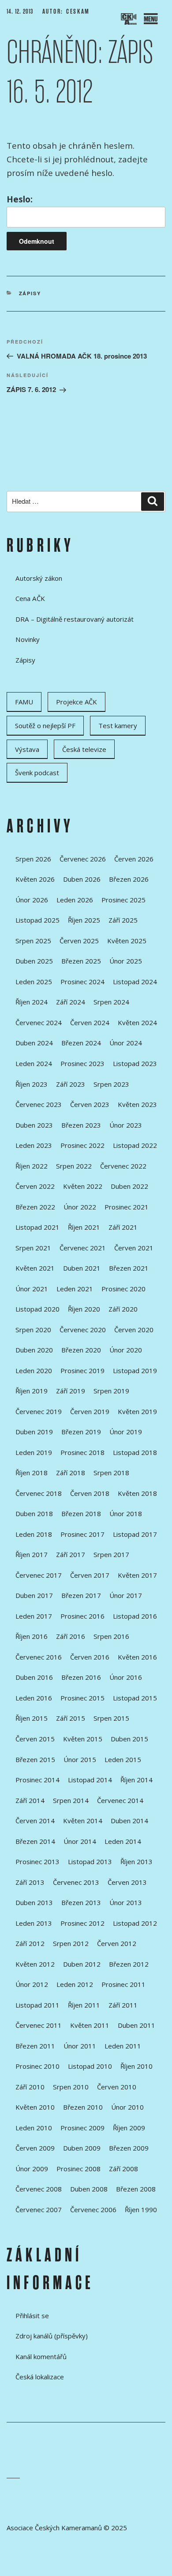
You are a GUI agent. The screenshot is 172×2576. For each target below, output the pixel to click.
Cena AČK (30, 598)
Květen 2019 (137, 1411)
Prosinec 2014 (37, 1780)
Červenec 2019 (39, 1411)
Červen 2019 (90, 1411)
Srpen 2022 (74, 1166)
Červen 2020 (134, 1330)
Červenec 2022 (123, 1166)
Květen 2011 (90, 2025)
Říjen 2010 (136, 2066)
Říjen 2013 (136, 1861)
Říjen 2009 (129, 2128)
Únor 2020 (126, 1350)
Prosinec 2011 (123, 1984)
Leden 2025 (34, 982)
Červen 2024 (90, 1022)
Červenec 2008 (39, 2189)
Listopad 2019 (135, 1370)
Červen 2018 (90, 1493)
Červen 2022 (35, 1186)
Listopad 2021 (37, 1227)
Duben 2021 (82, 1268)
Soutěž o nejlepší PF (45, 726)
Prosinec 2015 (82, 1698)
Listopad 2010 (90, 2066)
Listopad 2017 (135, 1534)
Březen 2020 (81, 1350)
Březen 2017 (81, 1595)
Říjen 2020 (84, 1309)
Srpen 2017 (111, 1554)
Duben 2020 (34, 1350)
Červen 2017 (90, 1575)
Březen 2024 (81, 1043)
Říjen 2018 (32, 1473)
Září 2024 (71, 1002)
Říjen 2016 (32, 1636)
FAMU (24, 702)
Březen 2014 (35, 1841)
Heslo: (20, 199)
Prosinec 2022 (82, 1145)
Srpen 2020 (33, 1330)
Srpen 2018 (111, 1473)
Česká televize (84, 749)
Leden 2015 (123, 1759)
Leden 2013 (34, 1923)
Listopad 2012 (135, 1923)
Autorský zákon (39, 578)
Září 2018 (71, 1473)
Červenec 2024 (39, 1022)
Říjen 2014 (136, 1780)
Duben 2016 (34, 1677)
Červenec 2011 (39, 2025)
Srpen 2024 (111, 1002)
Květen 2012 (35, 1964)
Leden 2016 (34, 1698)
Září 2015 (71, 1718)
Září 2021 (123, 1227)
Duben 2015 (129, 1739)
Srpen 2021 (33, 1248)
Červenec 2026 (83, 859)
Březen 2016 (81, 1677)
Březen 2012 (129, 1964)
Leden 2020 (34, 1370)
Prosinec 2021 (127, 1207)
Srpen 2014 (71, 1800)
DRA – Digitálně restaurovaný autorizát (75, 619)
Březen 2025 (81, 961)
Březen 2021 (129, 1268)
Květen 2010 (35, 2107)
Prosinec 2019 (82, 1370)
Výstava (27, 749)
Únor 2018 (126, 1513)
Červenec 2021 (83, 1248)
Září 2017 (71, 1554)
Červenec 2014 (120, 1800)
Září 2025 (123, 920)
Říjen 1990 (141, 2210)
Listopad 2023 (135, 1063)
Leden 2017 (34, 1616)
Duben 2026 (82, 879)
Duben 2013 (34, 1902)
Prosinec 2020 (123, 1289)
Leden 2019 (34, 1452)
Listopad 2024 (135, 982)
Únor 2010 (127, 2107)
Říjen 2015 (32, 1718)
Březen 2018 (81, 1513)
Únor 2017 (126, 1595)
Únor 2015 (80, 1759)
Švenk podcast (37, 773)
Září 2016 (71, 1636)
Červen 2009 (35, 2148)
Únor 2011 (80, 2046)
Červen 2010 (117, 2087)
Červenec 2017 (39, 1575)
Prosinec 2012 (82, 1923)
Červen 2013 (127, 1882)
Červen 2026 (134, 859)
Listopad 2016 (135, 1616)
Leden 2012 (75, 1984)
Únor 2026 (32, 900)
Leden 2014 (123, 1841)
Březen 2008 (136, 2189)
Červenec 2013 (76, 1882)
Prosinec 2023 (82, 1063)
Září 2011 (123, 2005)
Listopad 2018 (135, 1452)
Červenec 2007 (39, 2210)
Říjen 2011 (84, 2005)
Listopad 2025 (37, 920)
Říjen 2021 (84, 1227)
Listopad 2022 (135, 1145)
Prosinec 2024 (82, 982)
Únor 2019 (126, 1432)
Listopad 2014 (90, 1780)
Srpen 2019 (111, 1391)
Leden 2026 (75, 900)
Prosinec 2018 (82, 1452)
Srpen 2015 (111, 1718)
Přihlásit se (32, 2316)
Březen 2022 (35, 1207)
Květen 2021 (35, 1268)
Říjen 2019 (32, 1391)
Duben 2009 (82, 2148)
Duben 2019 (34, 1432)
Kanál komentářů (41, 2356)
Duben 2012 (82, 1964)
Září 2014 (30, 1800)
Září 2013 (30, 1882)
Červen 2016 (90, 1657)
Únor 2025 (126, 961)
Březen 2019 (81, 1432)
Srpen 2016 (111, 1636)
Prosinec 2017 (82, 1534)
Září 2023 (71, 1084)
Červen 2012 (117, 1943)
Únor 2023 (126, 1125)
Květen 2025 (127, 941)
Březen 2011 (35, 2046)
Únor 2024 (126, 1043)
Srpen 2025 (33, 941)
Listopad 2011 (37, 2005)
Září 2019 (71, 1391)
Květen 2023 (137, 1104)
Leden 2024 (34, 1063)
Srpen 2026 (33, 859)
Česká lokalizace (40, 2377)
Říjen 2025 (84, 920)
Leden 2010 (34, 2128)
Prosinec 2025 (123, 900)
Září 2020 (123, 1309)
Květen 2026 (35, 879)
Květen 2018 (137, 1493)
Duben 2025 (34, 961)
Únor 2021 (32, 1289)
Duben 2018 (34, 1513)
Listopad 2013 (90, 1861)
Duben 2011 (136, 2025)
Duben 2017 (34, 1595)
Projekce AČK (77, 702)
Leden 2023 (34, 1145)
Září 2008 (123, 2169)
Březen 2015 (35, 1759)
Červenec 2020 (83, 1330)
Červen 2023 (90, 1104)
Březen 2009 (129, 2148)
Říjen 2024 (32, 1002)
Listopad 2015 (135, 1698)
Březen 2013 (81, 1902)
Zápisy (30, 293)
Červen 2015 (35, 1739)
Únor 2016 (126, 1677)
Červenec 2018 (39, 1493)
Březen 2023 (81, 1125)
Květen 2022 (83, 1186)
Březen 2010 (83, 2107)
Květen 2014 (83, 1821)
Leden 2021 (75, 1289)
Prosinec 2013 (37, 1861)
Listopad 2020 (37, 1309)
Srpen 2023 (111, 1084)
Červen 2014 (35, 1821)
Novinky (28, 639)
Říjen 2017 (32, 1554)
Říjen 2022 (32, 1166)
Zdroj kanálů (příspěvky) (52, 2336)
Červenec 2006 (93, 2210)
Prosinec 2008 (79, 2169)
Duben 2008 (89, 2189)
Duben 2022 (129, 1186)
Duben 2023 (34, 1125)
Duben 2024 (34, 1043)
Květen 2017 (137, 1575)
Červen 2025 (79, 941)
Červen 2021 (134, 1248)
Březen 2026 (129, 879)
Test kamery (118, 726)
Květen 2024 (137, 1022)
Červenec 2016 (39, 1657)
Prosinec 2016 (82, 1616)
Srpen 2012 (71, 1943)
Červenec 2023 (39, 1104)
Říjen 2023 (32, 1084)
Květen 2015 (83, 1739)
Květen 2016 (137, 1657)
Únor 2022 (80, 1207)
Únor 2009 (32, 2169)
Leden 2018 (34, 1534)
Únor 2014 (80, 1841)
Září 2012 (30, 1943)
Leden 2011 (123, 2046)
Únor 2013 (126, 1902)
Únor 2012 (32, 1984)
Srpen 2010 (71, 2087)
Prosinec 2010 (37, 2066)
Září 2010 (30, 2087)
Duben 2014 (129, 1821)
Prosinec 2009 (82, 2128)
